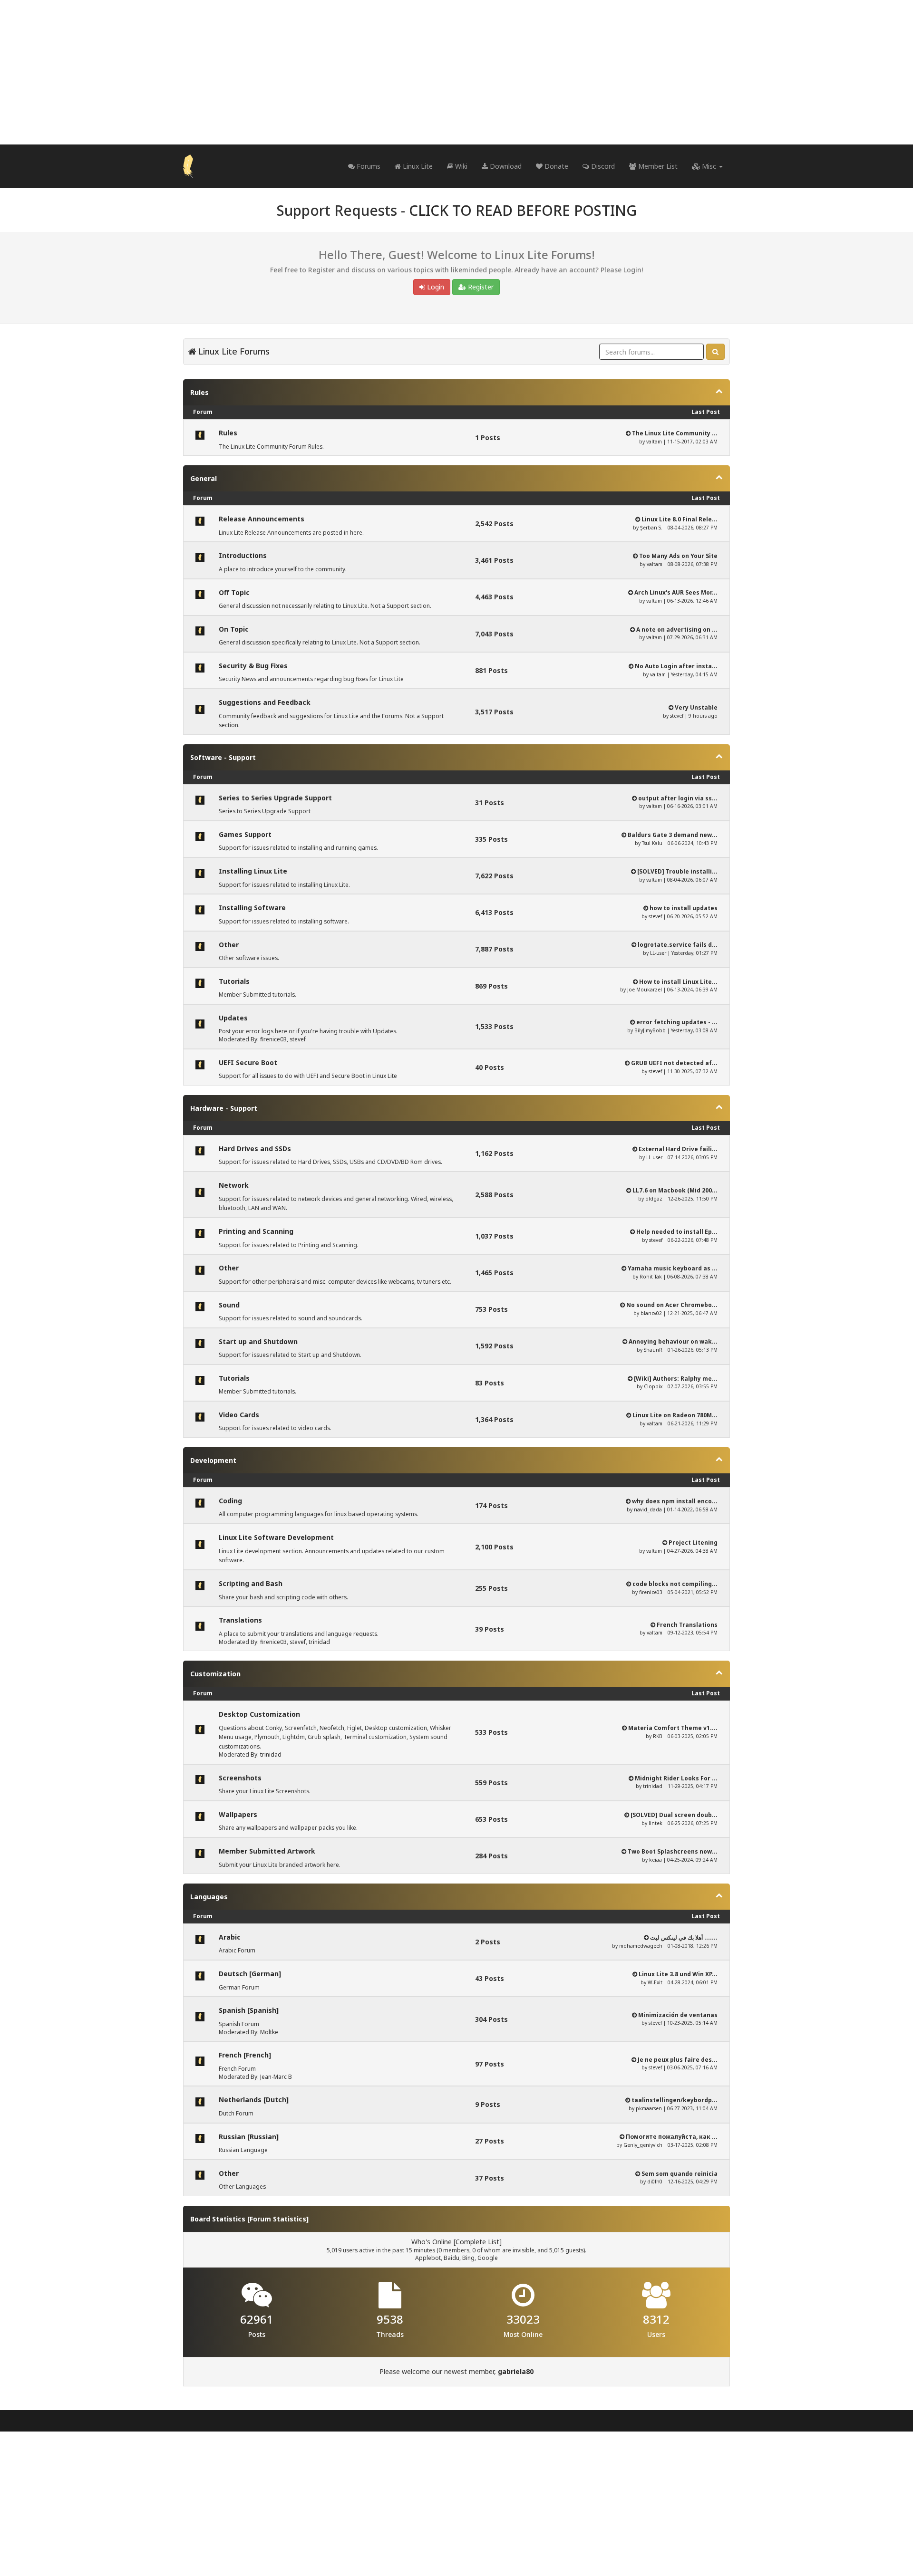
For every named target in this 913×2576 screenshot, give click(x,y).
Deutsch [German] (250, 1974)
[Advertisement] (456, 72)
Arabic (230, 1937)
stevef (677, 716)
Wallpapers (238, 1814)
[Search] (715, 352)
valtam (654, 442)
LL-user (658, 953)
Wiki (460, 166)
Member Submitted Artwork (267, 1851)
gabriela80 (516, 2371)
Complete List (477, 2242)
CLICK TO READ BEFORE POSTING (523, 210)
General (204, 478)
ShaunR (653, 1350)
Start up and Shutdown (258, 1341)
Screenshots (240, 1778)
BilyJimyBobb (650, 1030)
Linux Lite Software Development (276, 1537)
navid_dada (648, 1509)
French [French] (245, 2055)
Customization (215, 1674)
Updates (233, 1018)
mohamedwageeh (641, 1946)
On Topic (234, 629)
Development (213, 1460)
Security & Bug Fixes (253, 666)
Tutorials (234, 981)
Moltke (269, 2032)
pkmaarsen (649, 2108)
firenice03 (273, 1039)
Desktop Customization (259, 1714)
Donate (555, 166)
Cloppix (653, 1386)
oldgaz (654, 1199)
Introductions (243, 555)
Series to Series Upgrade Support (275, 798)
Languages (209, 1897)
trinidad (319, 1642)
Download (505, 166)
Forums (368, 166)
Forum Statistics (278, 2219)
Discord (602, 166)
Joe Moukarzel (645, 990)
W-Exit (655, 1982)
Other (229, 945)
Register (480, 287)
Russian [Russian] (249, 2137)
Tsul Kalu (652, 843)
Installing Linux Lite (253, 871)
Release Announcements (262, 519)
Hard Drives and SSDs (255, 1149)
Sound (229, 1305)
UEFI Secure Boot (248, 1062)
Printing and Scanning (256, 1231)
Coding (230, 1501)
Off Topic (234, 592)
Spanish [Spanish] (249, 2010)
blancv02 (651, 1313)
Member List (657, 166)
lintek (656, 1823)
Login (435, 287)
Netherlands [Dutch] (254, 2100)
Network (234, 1185)
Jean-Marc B (276, 2077)
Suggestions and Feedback (265, 702)
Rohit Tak (651, 1277)
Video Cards (239, 1415)
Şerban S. (651, 528)
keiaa (656, 1860)
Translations (240, 1620)
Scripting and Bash (251, 1583)
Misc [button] (709, 166)
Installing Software (252, 908)
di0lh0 (655, 2182)
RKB (658, 1736)
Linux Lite (417, 166)
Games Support (245, 834)
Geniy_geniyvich (643, 2145)
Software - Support (223, 757)
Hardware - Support (224, 1108)
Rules (199, 392)
